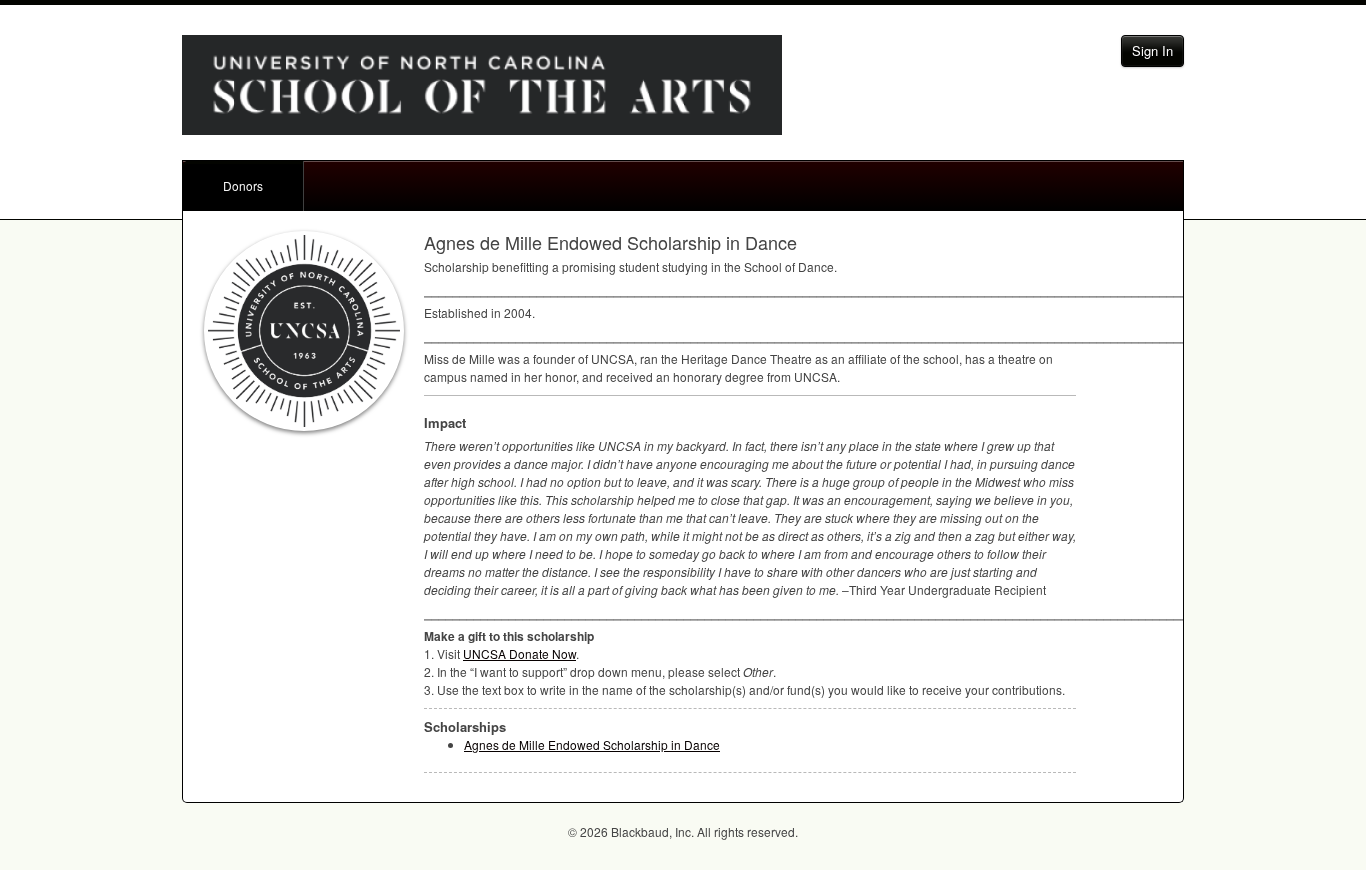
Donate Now (519, 653)
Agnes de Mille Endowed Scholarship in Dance (592, 744)
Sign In (1152, 50)
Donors (243, 185)
